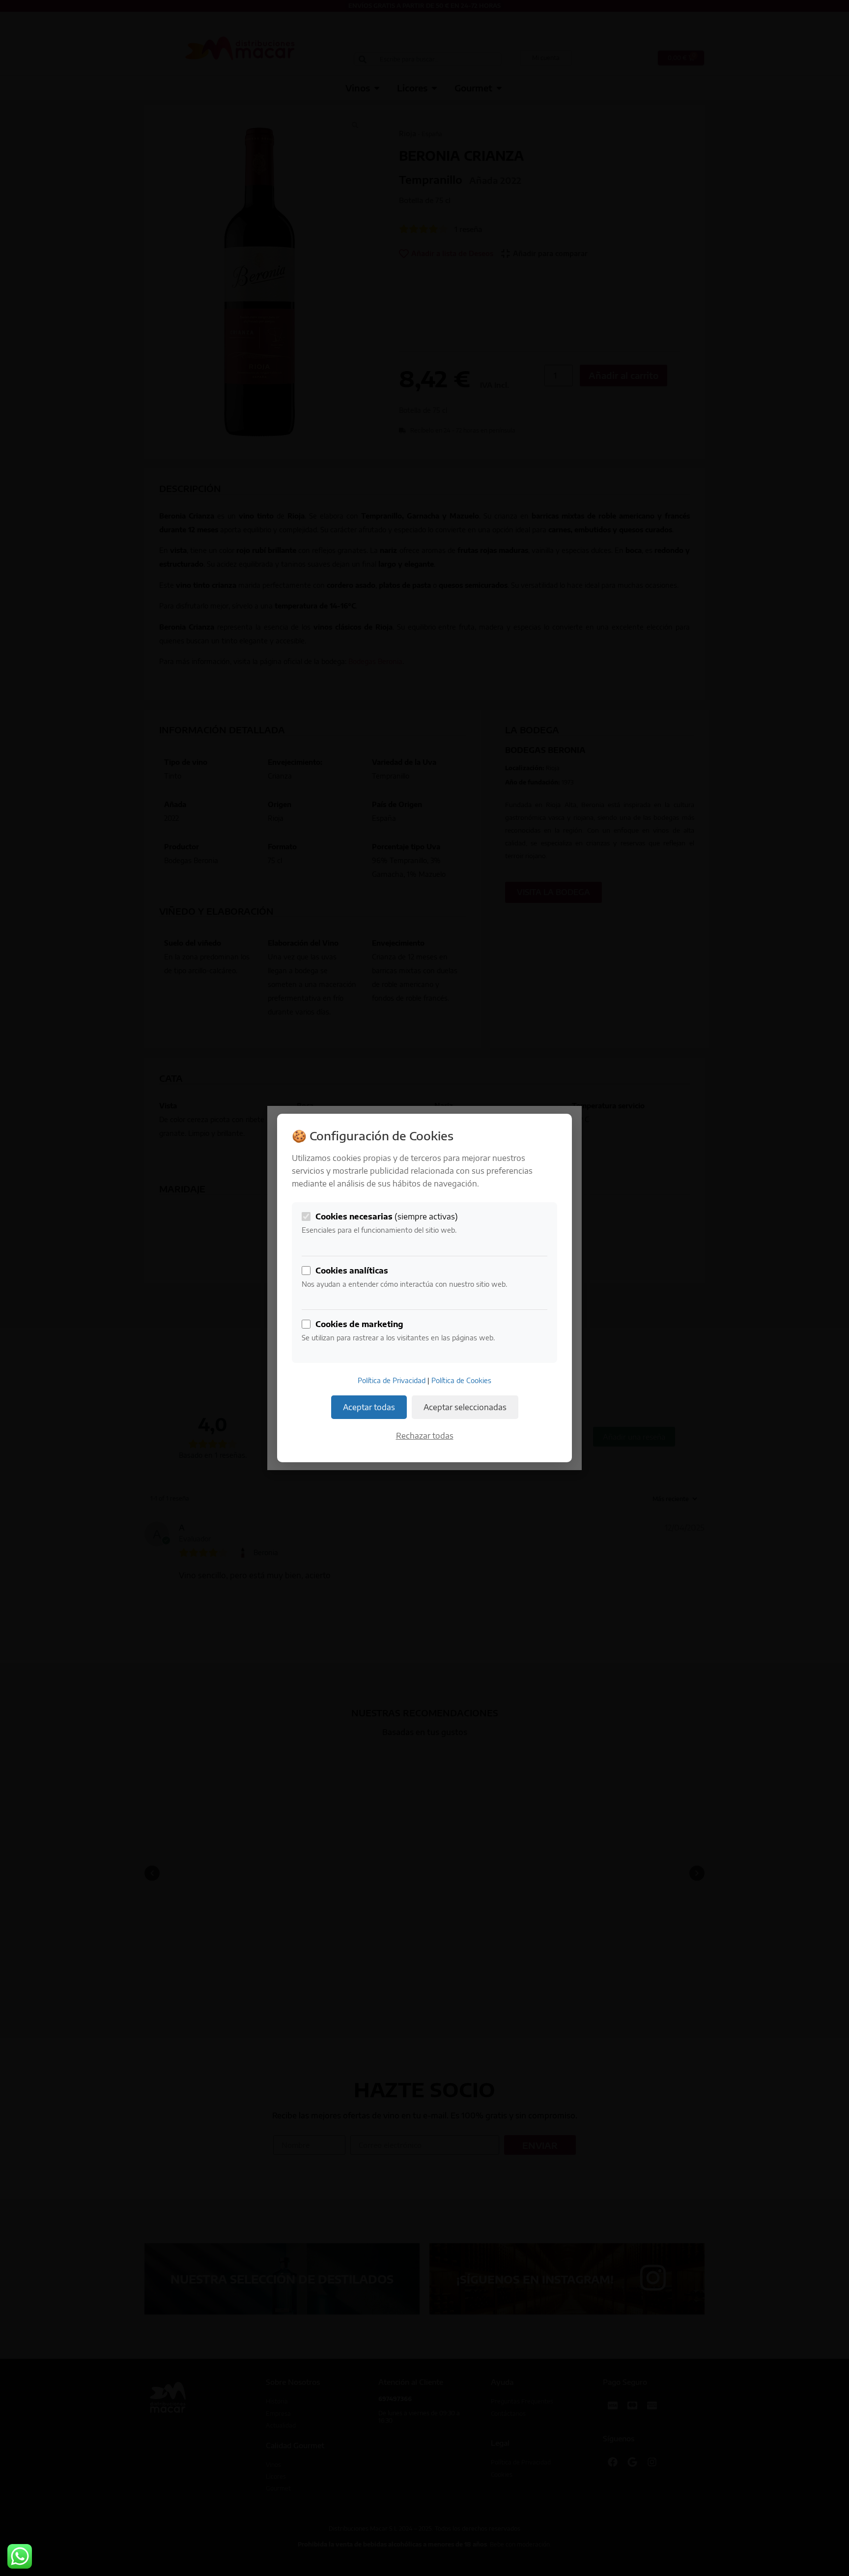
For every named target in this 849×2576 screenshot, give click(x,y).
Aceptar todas (369, 1407)
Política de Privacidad (392, 1380)
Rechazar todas (425, 1436)
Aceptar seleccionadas (465, 1407)
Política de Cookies (461, 1380)
